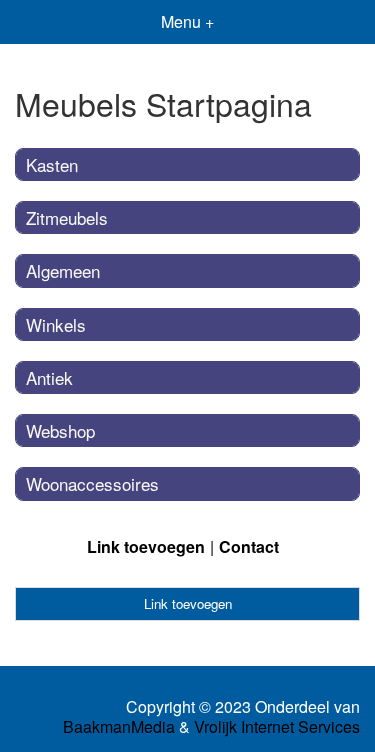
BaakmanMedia (119, 727)
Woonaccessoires (92, 483)
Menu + (187, 21)
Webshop (60, 430)
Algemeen (63, 270)
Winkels (56, 324)
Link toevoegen (146, 546)
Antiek (49, 377)
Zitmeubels (67, 217)
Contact (249, 546)
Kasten (52, 164)
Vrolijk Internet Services (277, 727)
